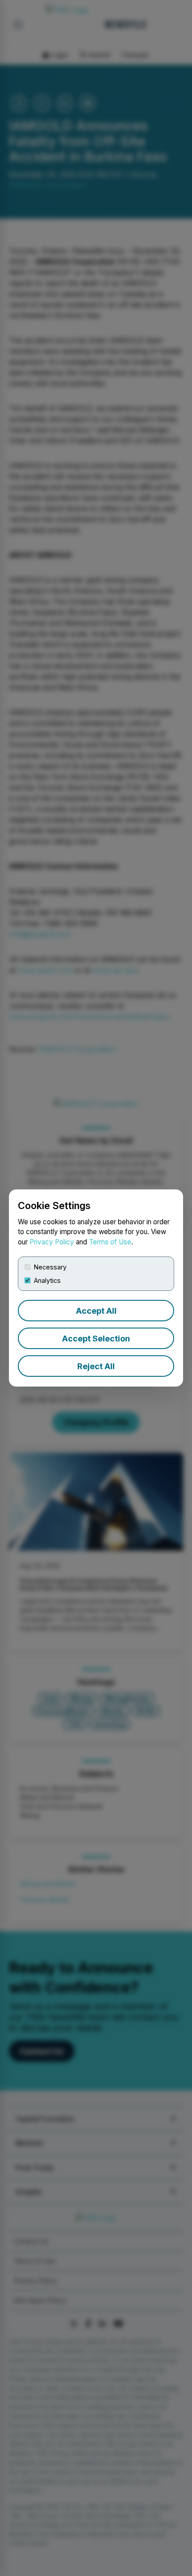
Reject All (96, 1366)
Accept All (96, 1311)
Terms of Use (110, 1242)
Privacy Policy (52, 1242)
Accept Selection (96, 1339)
